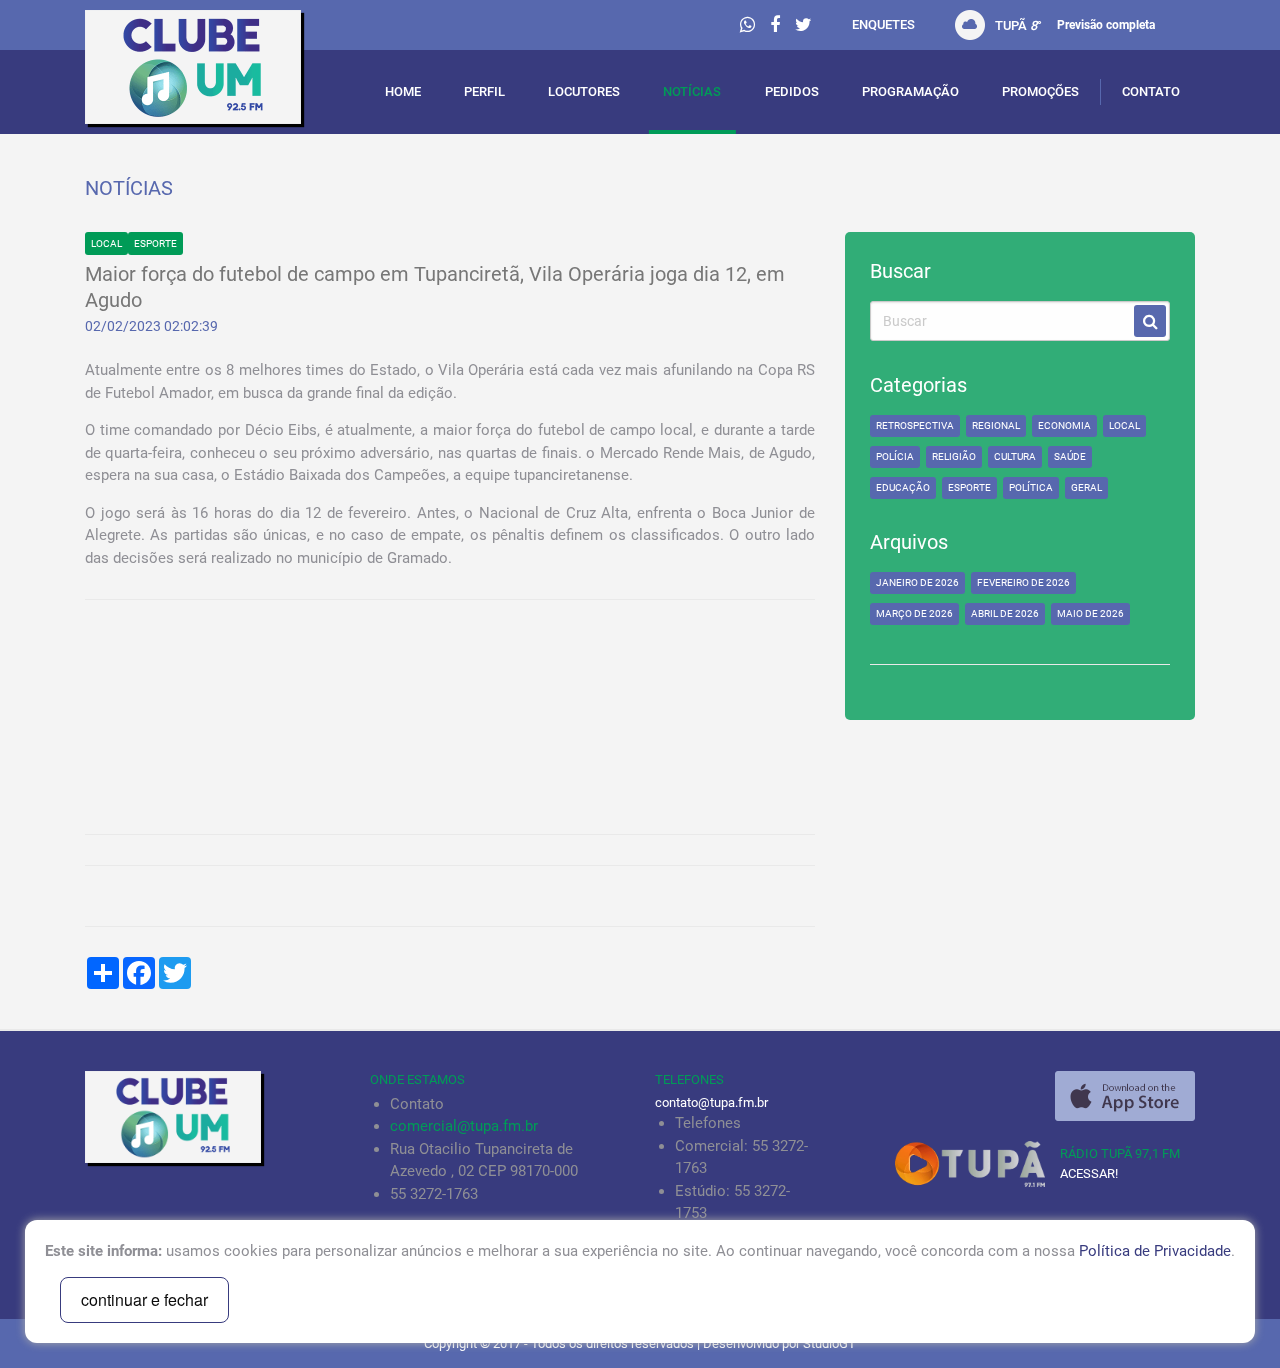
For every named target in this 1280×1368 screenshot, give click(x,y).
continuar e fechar (144, 1299)
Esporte (155, 243)
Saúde (1070, 456)
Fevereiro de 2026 (1023, 582)
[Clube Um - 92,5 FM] (212, 72)
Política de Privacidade (1155, 1251)
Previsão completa (1106, 25)
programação (910, 91)
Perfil (484, 91)
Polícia (895, 456)
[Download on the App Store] (1125, 1096)
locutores (584, 91)
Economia (1064, 425)
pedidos (792, 91)
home (403, 91)
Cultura (1015, 456)
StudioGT (829, 1343)
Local (106, 243)
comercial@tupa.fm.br (464, 1126)
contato (1151, 91)
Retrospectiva (915, 425)
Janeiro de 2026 (917, 582)
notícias (692, 91)
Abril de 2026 (1005, 613)
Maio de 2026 (1090, 613)
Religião (954, 456)
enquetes (883, 24)
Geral (1086, 487)
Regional (996, 425)
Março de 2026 (914, 613)
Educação (903, 487)
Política (1031, 487)
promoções (1040, 91)
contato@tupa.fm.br (711, 1102)
